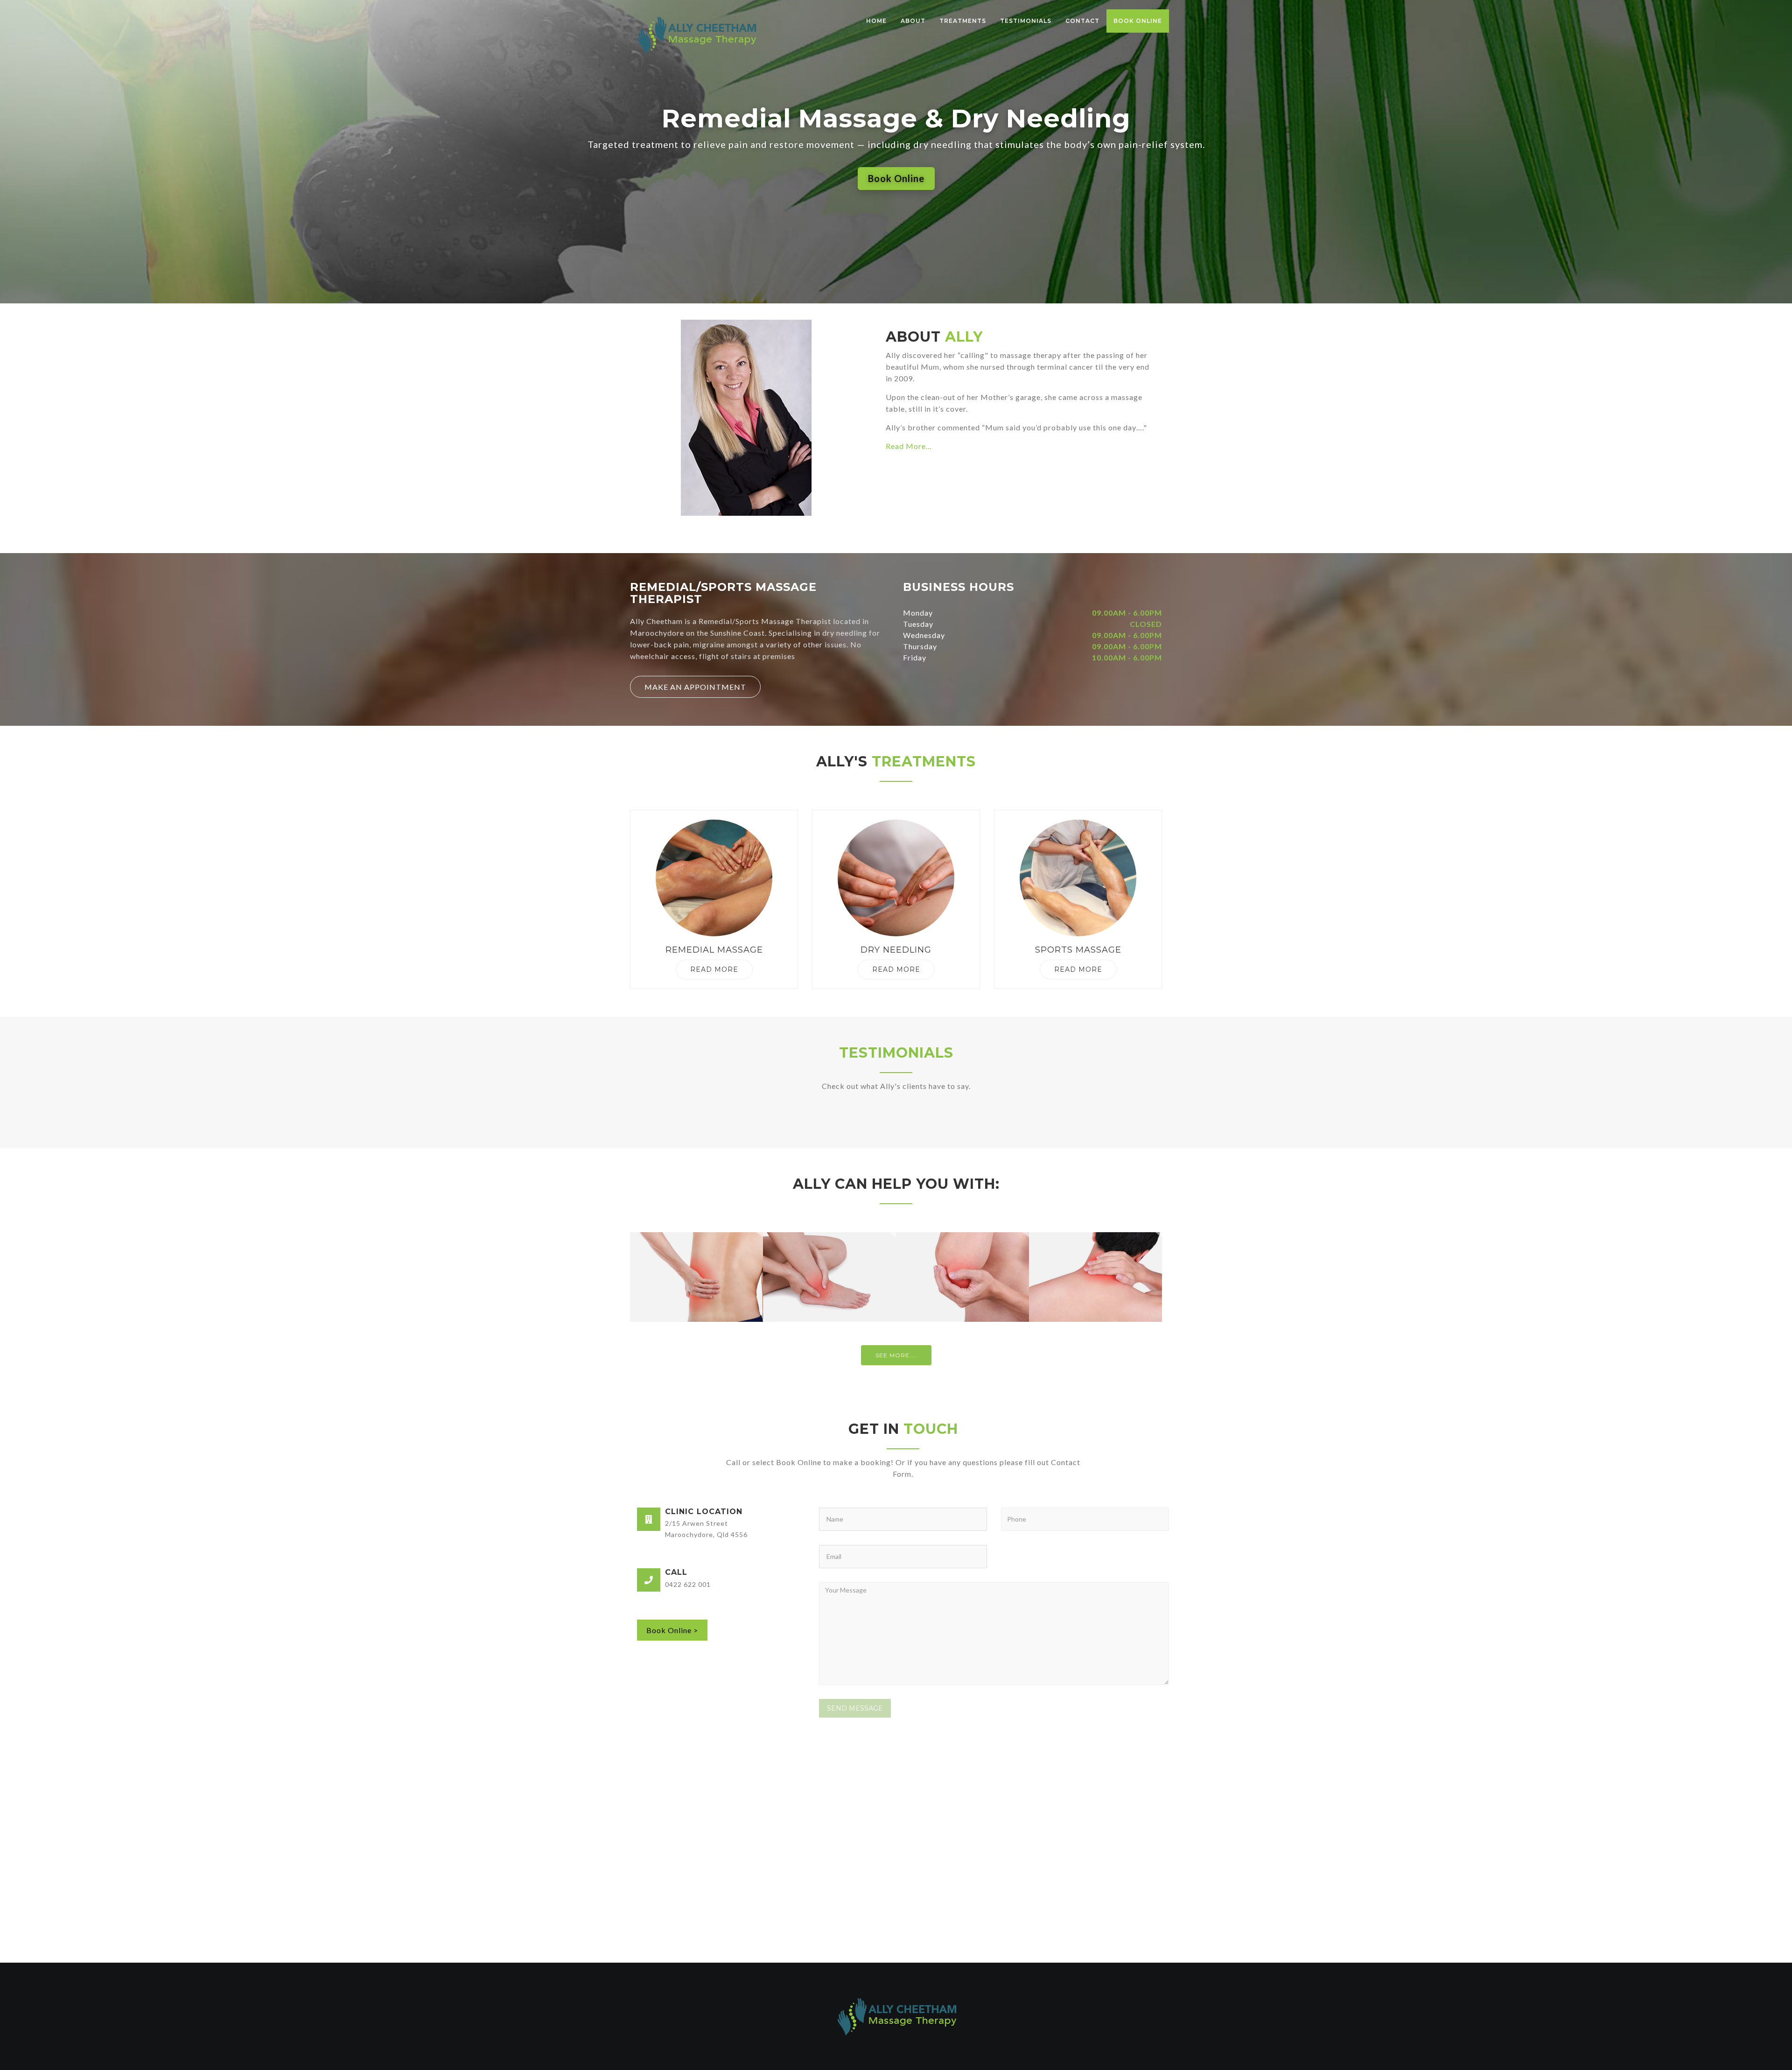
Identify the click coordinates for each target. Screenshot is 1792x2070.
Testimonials (1026, 21)
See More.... (896, 1355)
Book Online (1138, 21)
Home (876, 21)
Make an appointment (695, 687)
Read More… (909, 446)
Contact (1082, 21)
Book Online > (672, 1630)
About (913, 21)
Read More (714, 969)
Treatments (963, 21)
